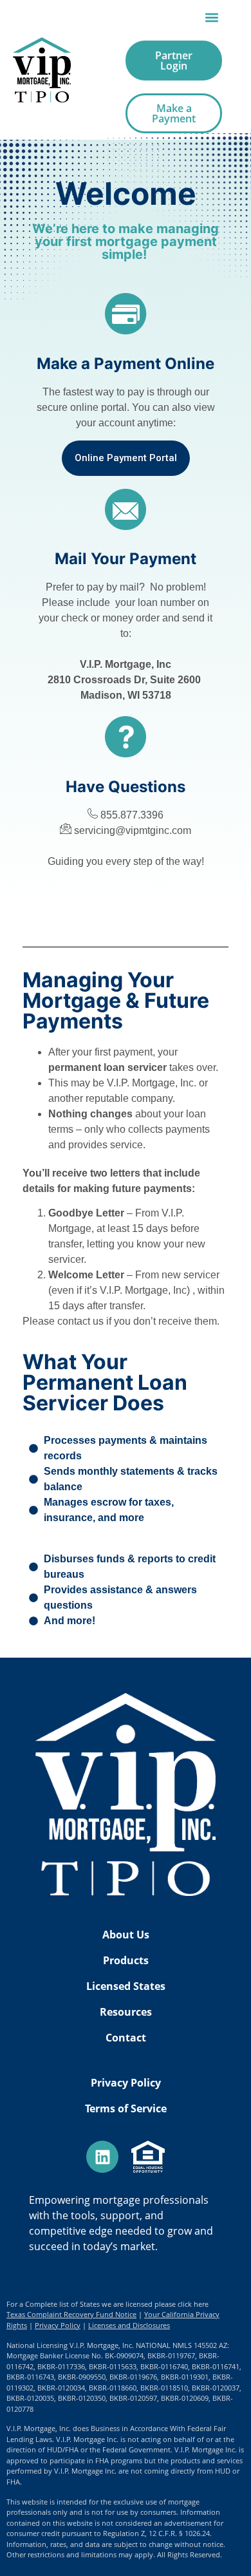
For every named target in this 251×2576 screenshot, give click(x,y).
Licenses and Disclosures (129, 2325)
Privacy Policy (126, 2083)
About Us (126, 1935)
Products (126, 1960)
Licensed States (126, 1986)
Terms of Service (126, 2108)
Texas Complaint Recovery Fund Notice (71, 2314)
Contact (126, 2038)
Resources (126, 2012)
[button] (211, 17)
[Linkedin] (102, 2157)
